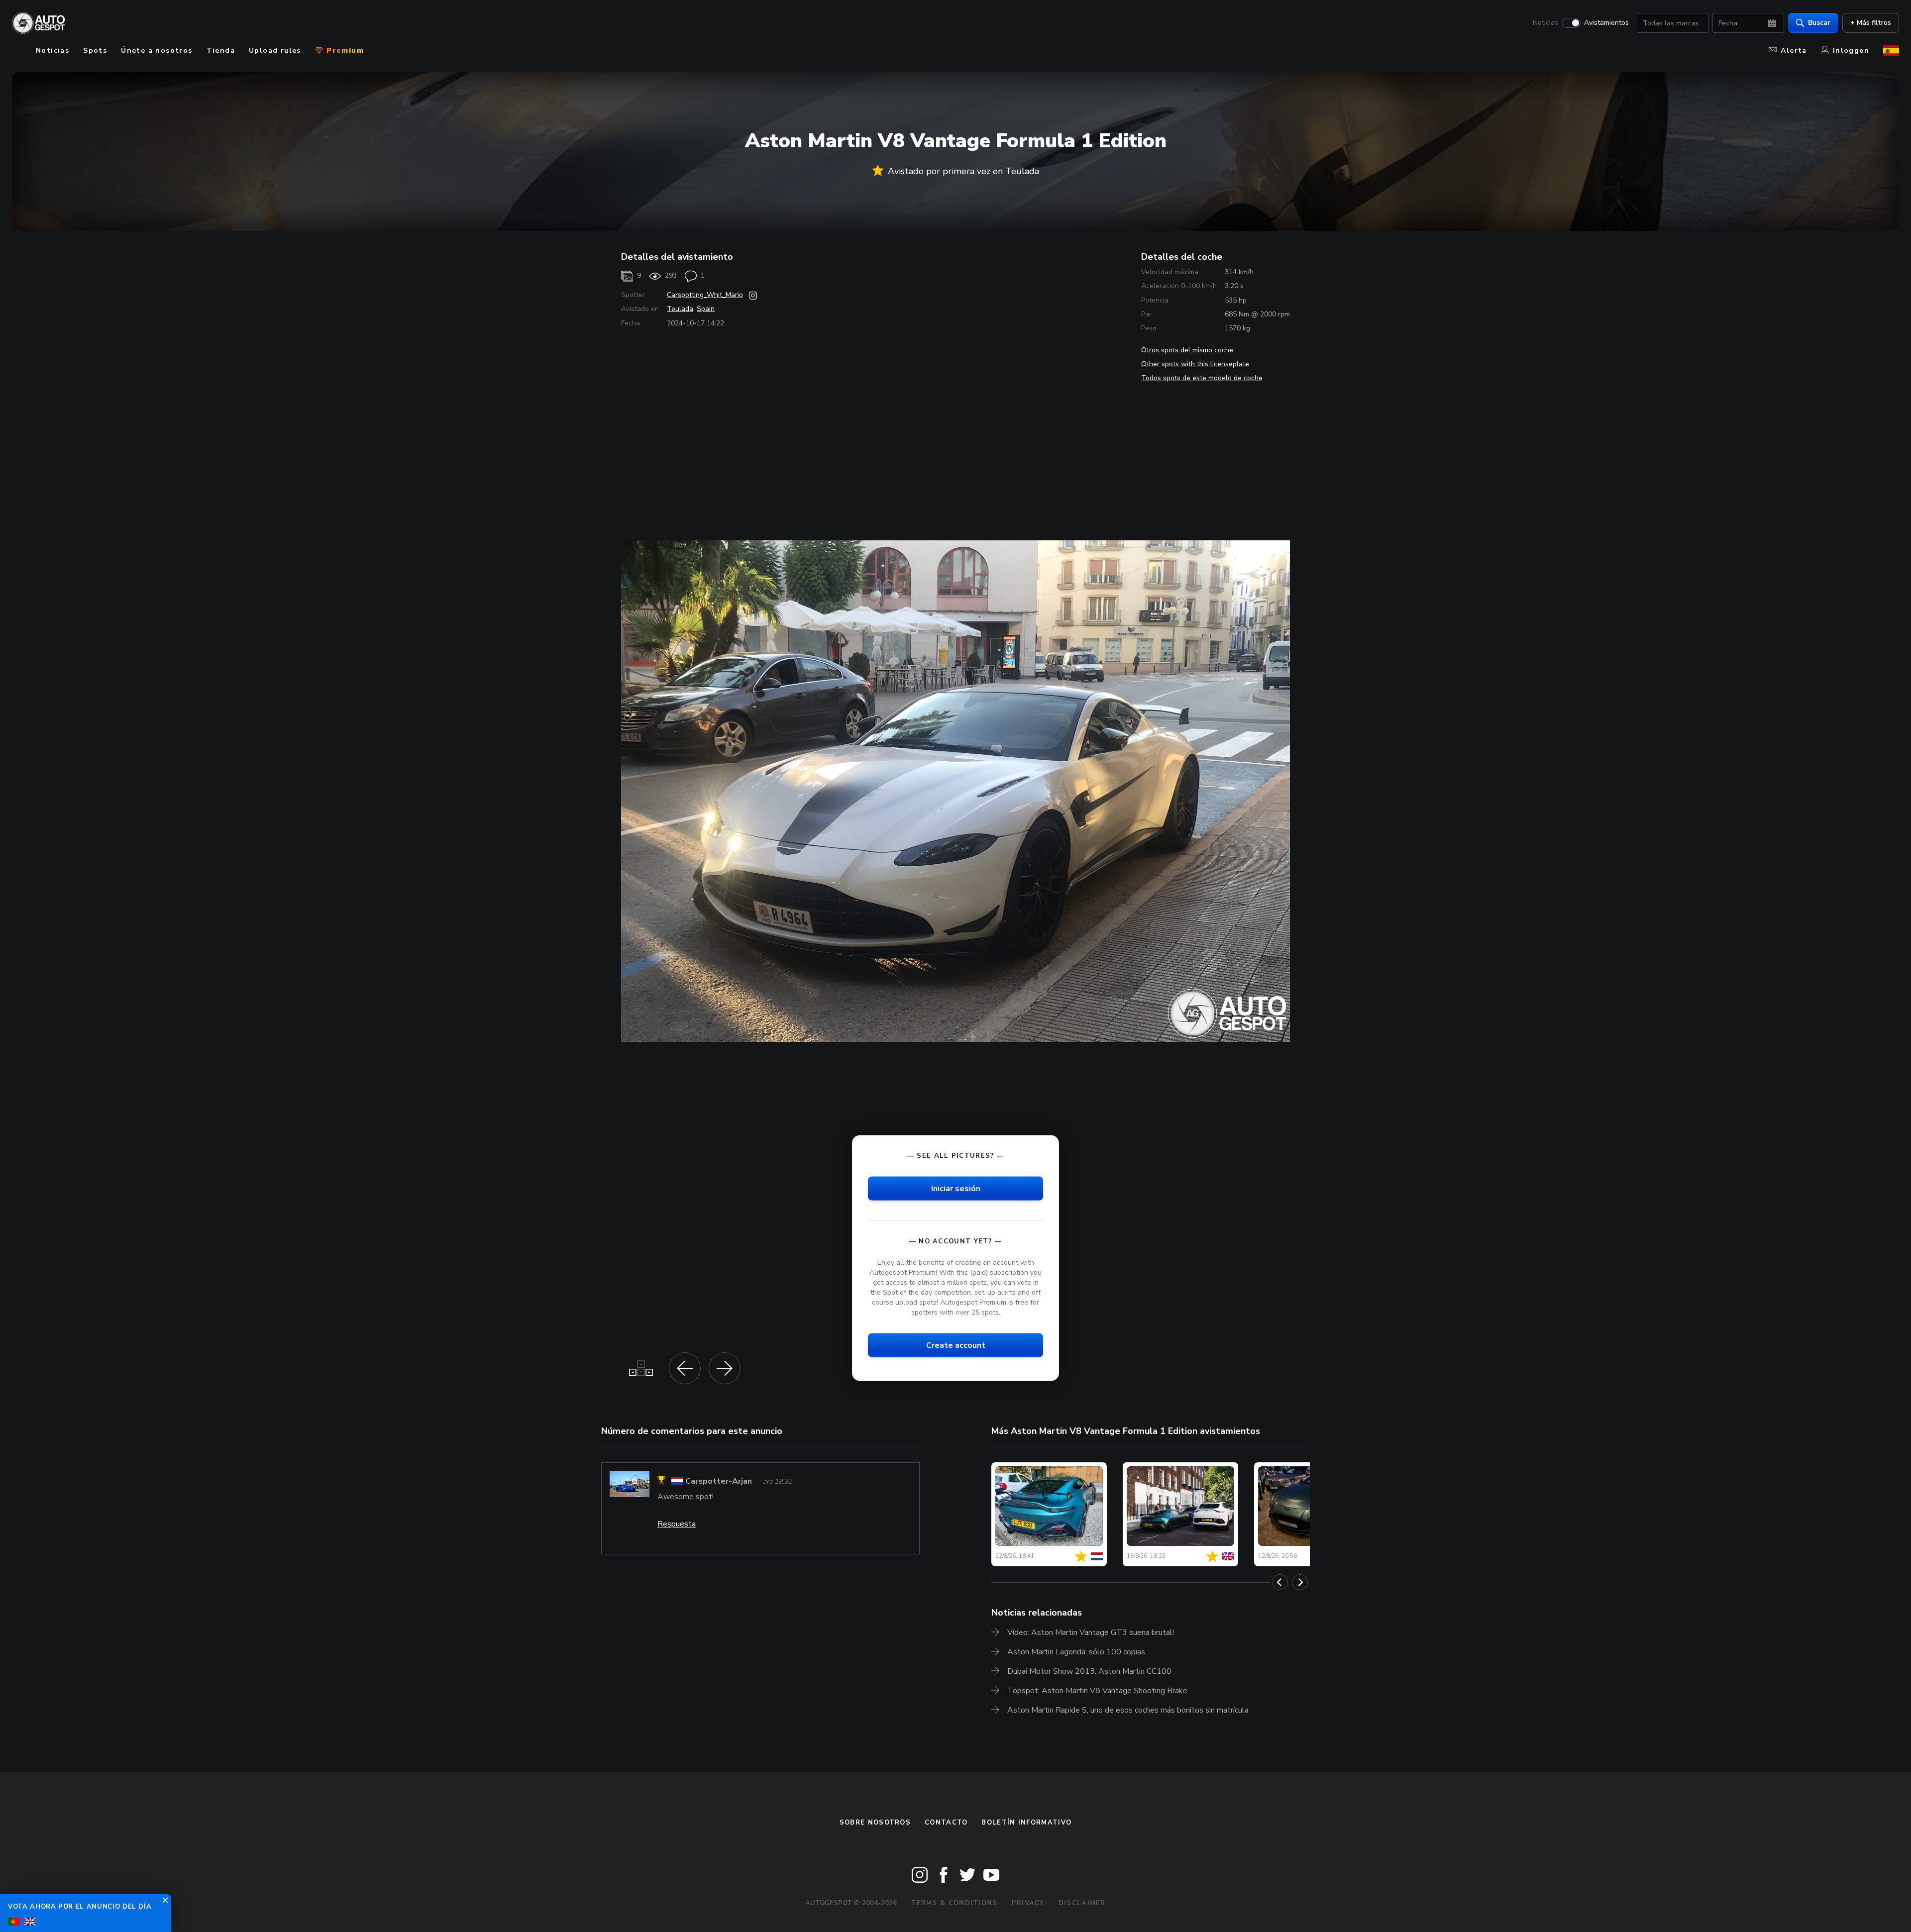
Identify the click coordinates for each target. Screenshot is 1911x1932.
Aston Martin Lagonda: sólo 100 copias (1076, 1652)
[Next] (1300, 1582)
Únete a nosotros (157, 51)
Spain (706, 309)
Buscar (1819, 23)
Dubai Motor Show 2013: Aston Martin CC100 (1089, 1671)
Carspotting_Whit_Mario (705, 295)
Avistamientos (1606, 23)
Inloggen (1851, 51)
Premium (344, 51)
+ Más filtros (1871, 23)
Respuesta (677, 1524)
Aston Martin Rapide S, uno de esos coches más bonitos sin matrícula (1128, 1710)
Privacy (1028, 1903)
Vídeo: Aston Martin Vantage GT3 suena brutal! (1091, 1632)
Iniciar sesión (956, 1188)
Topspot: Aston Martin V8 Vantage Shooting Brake (1097, 1691)
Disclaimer (1082, 1903)
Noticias (1545, 23)
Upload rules (275, 51)
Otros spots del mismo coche (1187, 350)
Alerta (1794, 51)
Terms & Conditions (954, 1903)
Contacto (946, 1823)
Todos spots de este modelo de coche (1202, 378)
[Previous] (1280, 1582)
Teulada (680, 309)
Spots (95, 51)
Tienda (221, 51)
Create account (956, 1345)
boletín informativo (1026, 1823)
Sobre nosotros (875, 1823)
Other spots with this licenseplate (1195, 364)
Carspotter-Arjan (719, 1481)
